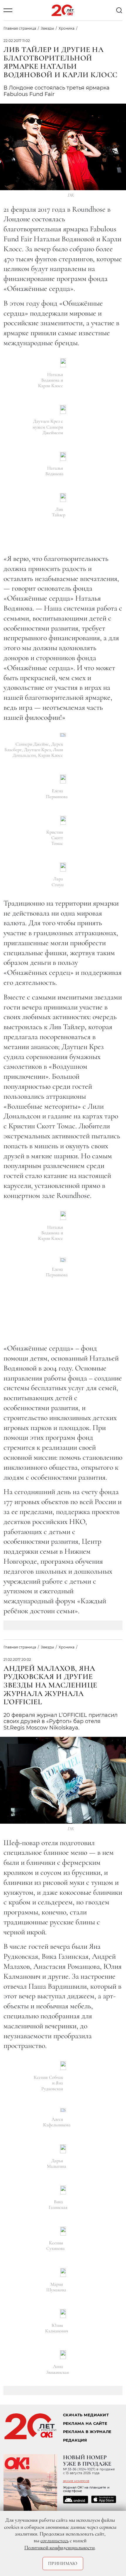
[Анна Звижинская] (63, 2355)
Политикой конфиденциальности (59, 2548)
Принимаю (63, 2563)
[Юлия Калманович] (63, 2314)
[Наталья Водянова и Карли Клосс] (63, 363)
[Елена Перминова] (63, 779)
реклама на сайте (85, 2424)
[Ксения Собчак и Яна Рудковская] (63, 2066)
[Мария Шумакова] (63, 2272)
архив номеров (76, 2481)
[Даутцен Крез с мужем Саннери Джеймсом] (63, 409)
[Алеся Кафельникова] (63, 2110)
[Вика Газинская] (63, 2190)
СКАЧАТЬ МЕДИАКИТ (86, 2415)
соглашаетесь (55, 2540)
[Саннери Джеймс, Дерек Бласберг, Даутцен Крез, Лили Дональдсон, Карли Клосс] (63, 735)
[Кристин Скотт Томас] (63, 820)
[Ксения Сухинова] (63, 2231)
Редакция (75, 2440)
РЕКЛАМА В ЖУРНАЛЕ (87, 2432)
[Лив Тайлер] (63, 498)
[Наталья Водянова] (63, 456)
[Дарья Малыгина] (63, 2149)
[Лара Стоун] (63, 867)
